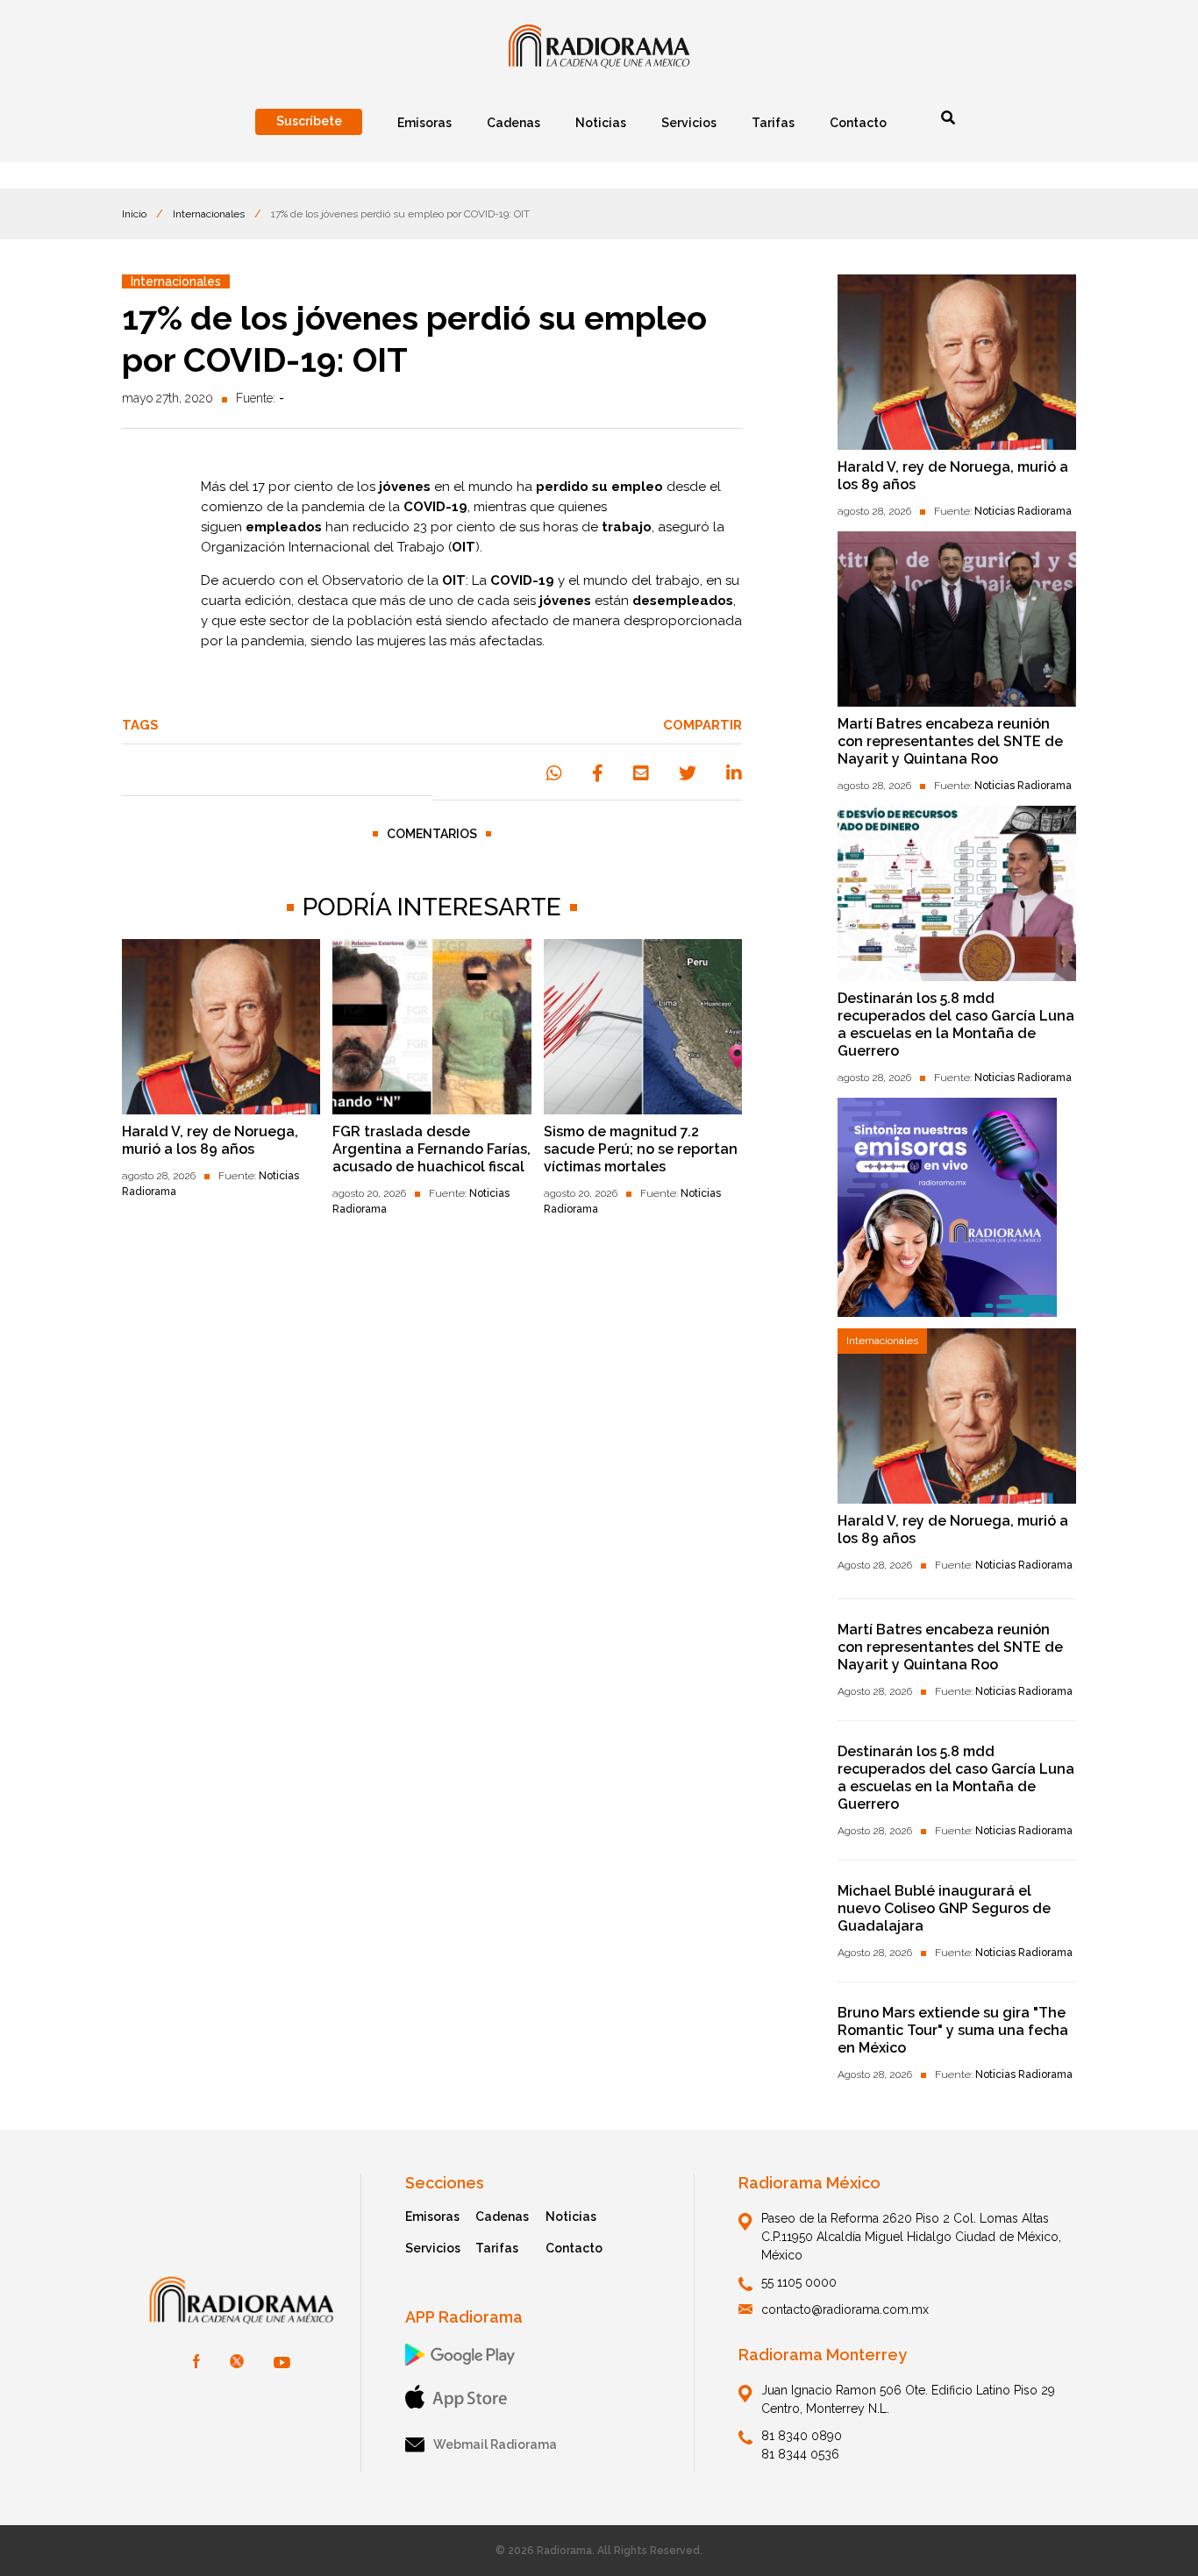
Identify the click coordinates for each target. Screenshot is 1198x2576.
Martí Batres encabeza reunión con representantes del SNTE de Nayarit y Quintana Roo (950, 741)
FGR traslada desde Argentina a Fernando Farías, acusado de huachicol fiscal (431, 1149)
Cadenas (502, 2217)
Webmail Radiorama (495, 2444)
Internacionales (209, 214)
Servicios (433, 2248)
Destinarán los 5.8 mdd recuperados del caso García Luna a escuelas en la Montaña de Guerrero (956, 1025)
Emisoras (432, 2217)
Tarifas (497, 2248)
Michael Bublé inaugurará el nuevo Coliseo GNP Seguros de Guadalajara (944, 1908)
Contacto (574, 2248)
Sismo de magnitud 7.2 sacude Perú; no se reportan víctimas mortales (641, 1149)
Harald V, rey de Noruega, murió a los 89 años (210, 1140)
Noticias (571, 2217)
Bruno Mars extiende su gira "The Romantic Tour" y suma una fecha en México (953, 2030)
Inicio (134, 214)
